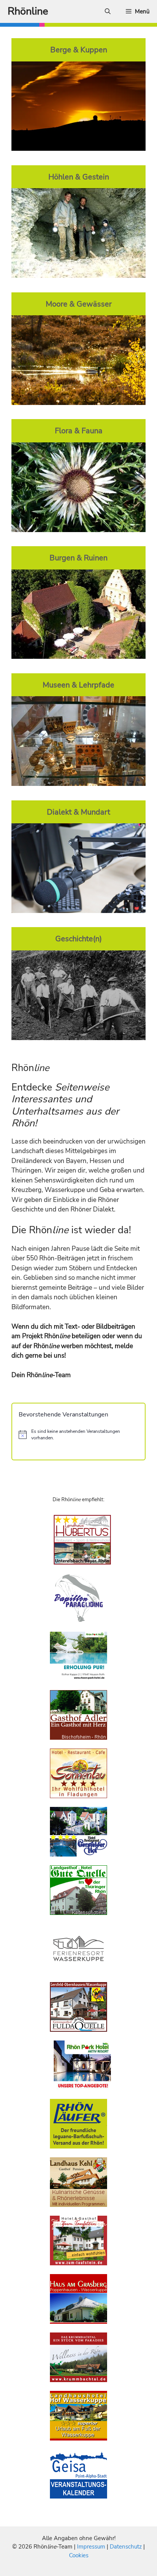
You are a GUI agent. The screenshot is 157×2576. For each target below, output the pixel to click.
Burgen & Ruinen (78, 558)
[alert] (78, 1435)
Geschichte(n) (78, 939)
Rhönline (28, 11)
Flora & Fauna (79, 431)
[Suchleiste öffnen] (108, 11)
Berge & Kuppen (79, 50)
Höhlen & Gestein (79, 177)
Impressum (92, 2547)
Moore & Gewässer (79, 304)
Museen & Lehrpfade (78, 685)
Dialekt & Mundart (78, 812)
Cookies (79, 2555)
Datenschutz (126, 2547)
